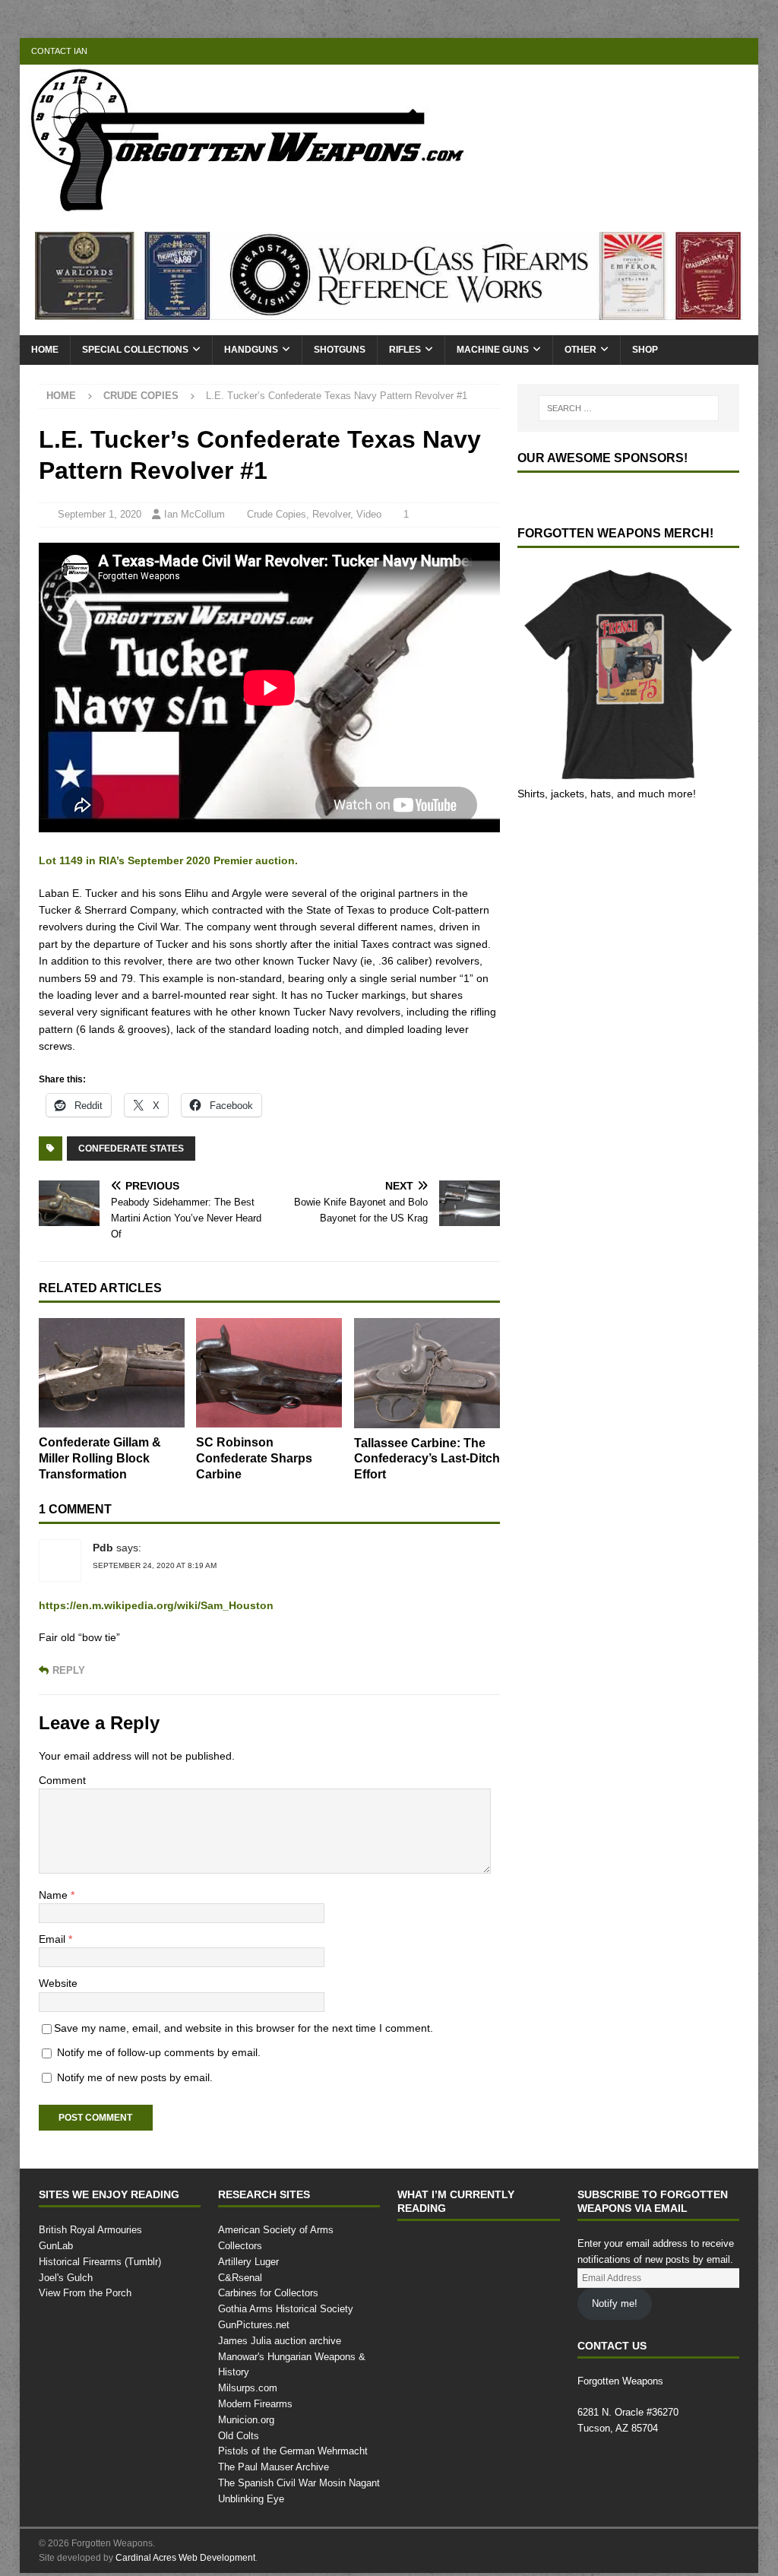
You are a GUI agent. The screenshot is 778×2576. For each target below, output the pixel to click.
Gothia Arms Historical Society (286, 2293)
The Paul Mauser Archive (274, 2451)
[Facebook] (686, 51)
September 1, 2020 (102, 515)
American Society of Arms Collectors (299, 2230)
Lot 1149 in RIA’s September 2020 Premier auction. (170, 860)
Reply (67, 1670)
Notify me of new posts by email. (140, 2077)
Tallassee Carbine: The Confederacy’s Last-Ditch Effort (421, 1459)
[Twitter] (715, 51)
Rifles (403, 350)
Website (59, 1983)
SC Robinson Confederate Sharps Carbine (256, 1459)
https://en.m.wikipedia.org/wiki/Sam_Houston (158, 1605)
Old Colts (239, 2420)
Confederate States (129, 1148)
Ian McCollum (197, 515)
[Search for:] (629, 408)
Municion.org (248, 2404)
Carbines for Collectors (269, 2278)
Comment (63, 1780)
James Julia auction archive (277, 2325)
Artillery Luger (250, 2246)
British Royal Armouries (92, 2230)
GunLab (57, 2246)
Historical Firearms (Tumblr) (101, 2262)
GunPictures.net (255, 2309)
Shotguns (338, 350)
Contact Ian (58, 51)
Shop (641, 350)
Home (45, 350)
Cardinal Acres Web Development (187, 2542)
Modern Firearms (257, 2388)
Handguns (250, 350)
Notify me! (615, 2304)
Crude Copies (283, 515)
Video (375, 515)
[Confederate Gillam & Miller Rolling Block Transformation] (112, 1373)
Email (54, 1939)
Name (55, 1895)
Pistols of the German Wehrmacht (294, 2436)
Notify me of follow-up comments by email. (166, 2052)
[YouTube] (656, 51)
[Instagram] (745, 51)
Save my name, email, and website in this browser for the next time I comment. (256, 2028)
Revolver (337, 515)
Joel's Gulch (64, 2278)
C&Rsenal (239, 2262)
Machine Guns (490, 350)
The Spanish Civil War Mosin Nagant (299, 2467)
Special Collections (135, 350)
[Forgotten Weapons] (248, 208)
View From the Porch (86, 2293)
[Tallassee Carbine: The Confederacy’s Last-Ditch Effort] (427, 1373)
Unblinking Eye (251, 2483)
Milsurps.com (248, 2372)
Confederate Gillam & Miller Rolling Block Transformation (104, 1459)
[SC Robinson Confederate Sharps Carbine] (269, 1373)
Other (577, 350)
